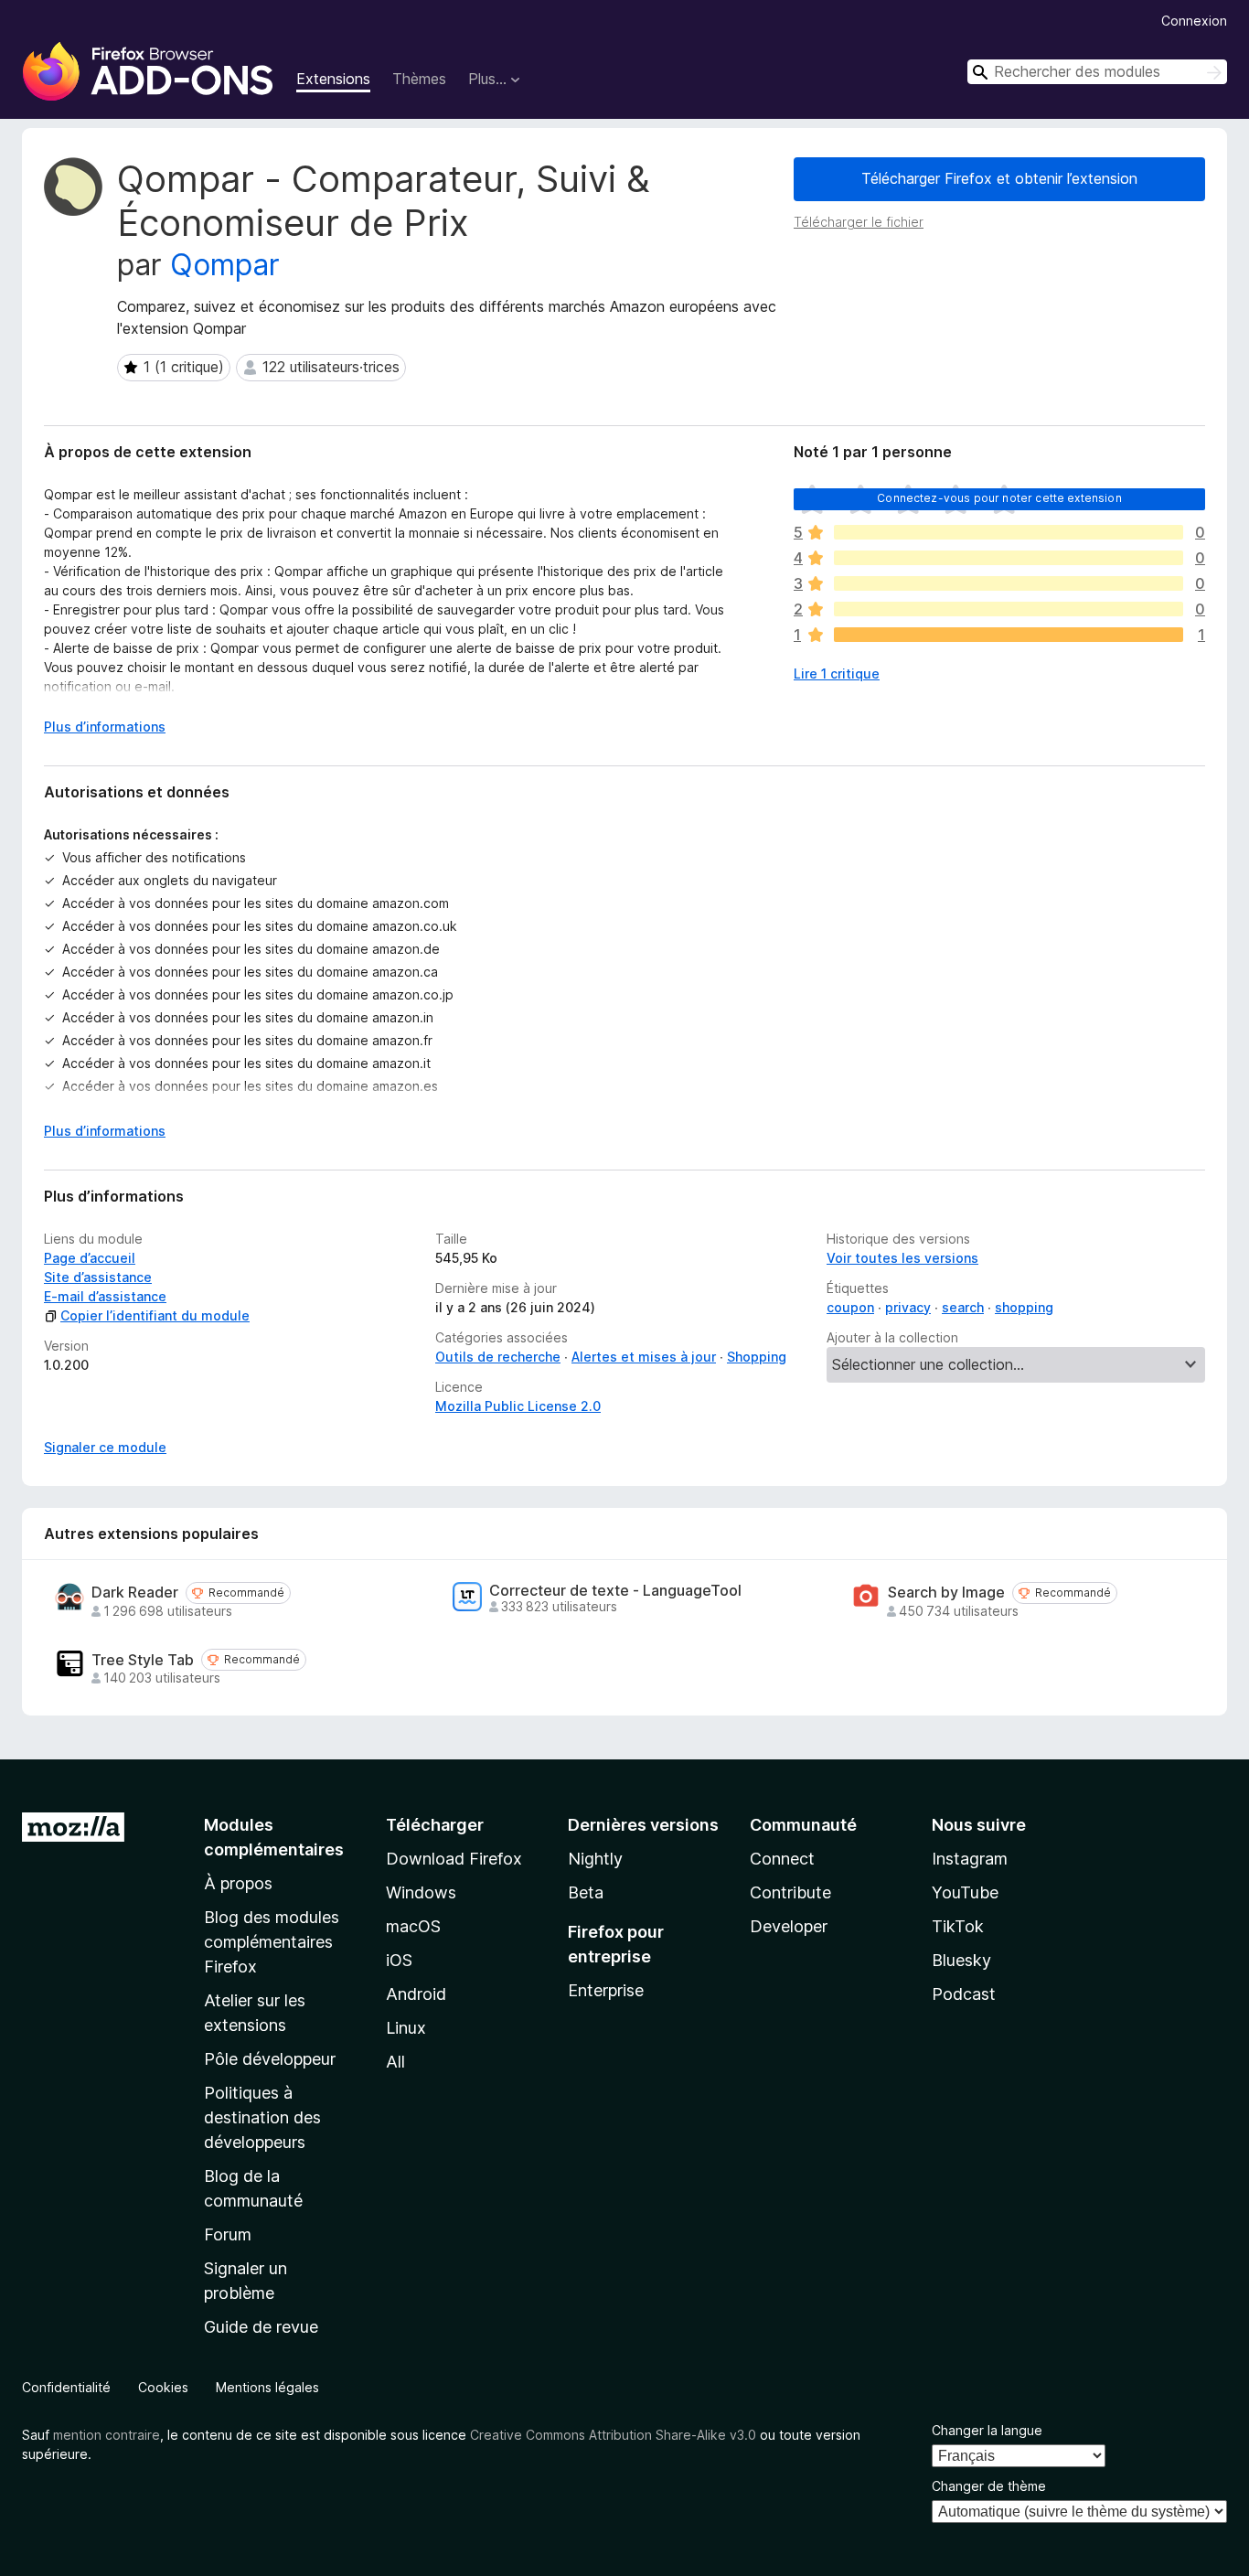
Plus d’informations (105, 727)
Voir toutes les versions (902, 1258)
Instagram (970, 1859)
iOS (399, 1960)
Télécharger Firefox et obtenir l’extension (999, 178)
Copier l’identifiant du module (155, 1315)
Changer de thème (989, 2486)
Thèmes (419, 79)
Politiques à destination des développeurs (262, 2117)
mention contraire (107, 2435)
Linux (406, 2028)
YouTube (965, 1892)
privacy (908, 1307)
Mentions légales (267, 2387)
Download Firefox (454, 1859)
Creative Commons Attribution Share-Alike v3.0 (613, 2435)
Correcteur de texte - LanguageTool (615, 1591)
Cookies (163, 2387)
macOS (413, 1926)
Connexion (1194, 21)
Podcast (964, 1994)
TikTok (958, 1926)
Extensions (333, 79)
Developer (789, 1926)
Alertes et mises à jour (644, 1357)
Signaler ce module (105, 1447)
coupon (850, 1307)
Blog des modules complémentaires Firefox (272, 1942)
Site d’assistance (98, 1277)
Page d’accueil (90, 1258)
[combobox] (1097, 72)
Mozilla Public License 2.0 (518, 1406)
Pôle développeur (270, 2059)
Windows (421, 1892)
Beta (586, 1892)
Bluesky (961, 1960)
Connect (782, 1859)
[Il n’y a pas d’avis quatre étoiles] (1009, 558)
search (963, 1307)
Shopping (757, 1357)
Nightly (595, 1859)
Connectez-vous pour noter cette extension (999, 498)
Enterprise (606, 1990)
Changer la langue (987, 2430)
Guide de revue (261, 2327)
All (395, 2062)
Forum (228, 2234)
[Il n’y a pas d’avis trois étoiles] (1009, 583)
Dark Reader (135, 1593)
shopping (1024, 1307)
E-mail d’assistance (105, 1296)
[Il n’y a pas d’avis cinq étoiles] (1009, 532)
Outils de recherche (498, 1357)
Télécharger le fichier (859, 222)
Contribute (790, 1892)
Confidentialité (66, 2387)
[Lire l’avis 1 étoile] (1009, 635)
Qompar (225, 265)
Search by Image (946, 1593)
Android (416, 1994)
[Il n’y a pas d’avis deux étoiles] (1009, 609)
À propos (238, 1883)
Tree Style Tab (143, 1660)
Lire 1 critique (837, 673)
